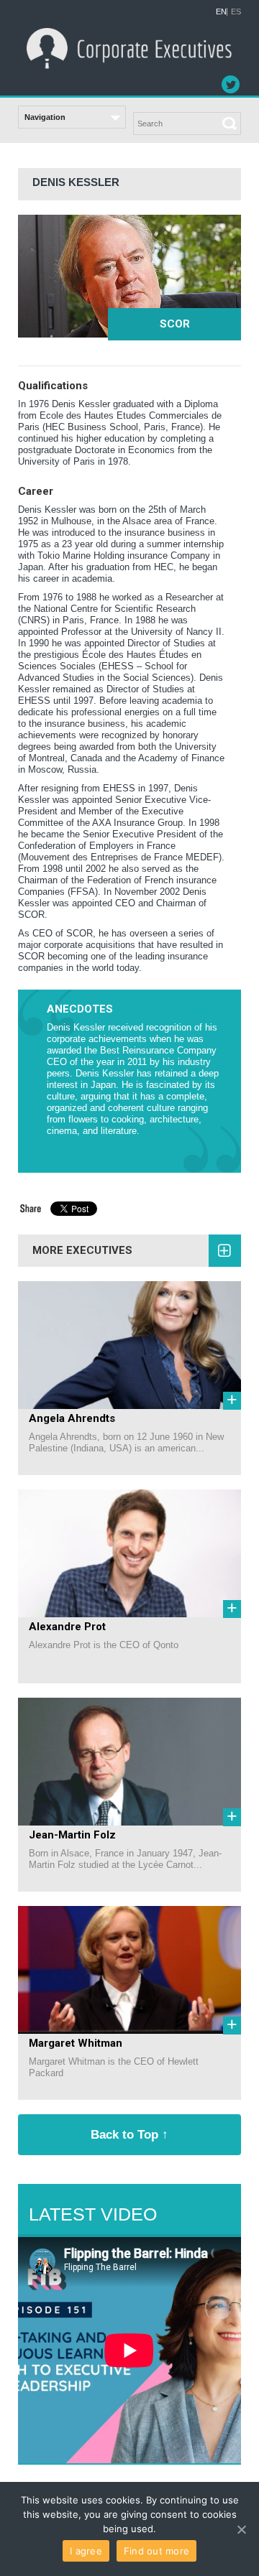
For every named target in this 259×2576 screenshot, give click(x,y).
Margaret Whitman (76, 2043)
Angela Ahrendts (72, 1418)
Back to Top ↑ (129, 2134)
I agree (86, 2551)
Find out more (156, 2551)
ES (236, 12)
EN (221, 12)
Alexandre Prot (67, 1627)
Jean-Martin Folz (72, 1835)
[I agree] (241, 2529)
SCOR (175, 324)
